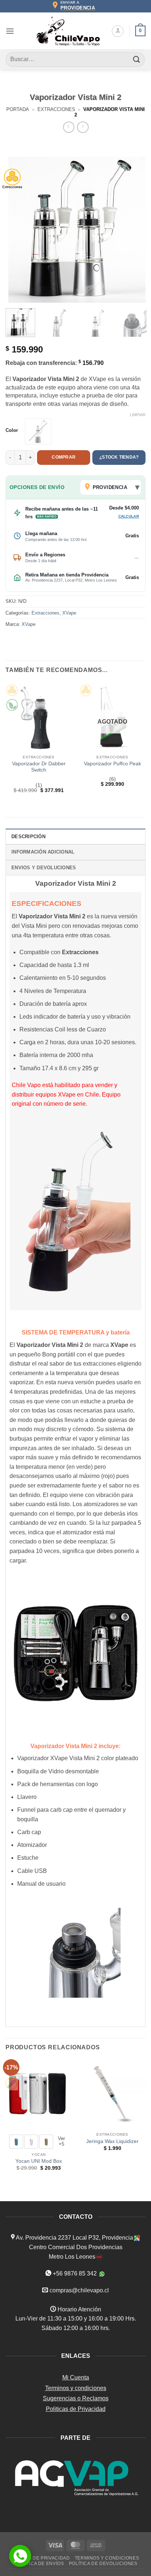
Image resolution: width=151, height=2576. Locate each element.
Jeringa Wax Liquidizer (112, 2141)
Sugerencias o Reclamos (76, 2398)
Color (12, 430)
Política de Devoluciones (103, 2564)
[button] (10, 31)
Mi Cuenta (76, 2377)
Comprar (64, 457)
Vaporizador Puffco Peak (113, 764)
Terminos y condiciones (76, 2388)
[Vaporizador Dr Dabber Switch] (39, 716)
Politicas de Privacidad (76, 2409)
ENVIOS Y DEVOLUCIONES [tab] (44, 868)
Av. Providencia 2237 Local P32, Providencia (74, 2238)
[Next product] (69, 127)
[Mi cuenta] (118, 31)
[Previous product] (83, 127)
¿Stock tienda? (119, 457)
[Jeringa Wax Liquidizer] (112, 2094)
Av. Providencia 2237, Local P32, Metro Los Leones (71, 580)
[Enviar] (137, 59)
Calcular (129, 516)
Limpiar (138, 415)
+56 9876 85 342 (75, 2273)
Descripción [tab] (28, 837)
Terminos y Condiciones (107, 2558)
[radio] (38, 432)
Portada (18, 109)
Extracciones (56, 109)
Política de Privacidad (40, 2558)
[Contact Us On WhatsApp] (20, 2556)
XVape (69, 613)
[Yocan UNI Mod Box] (39, 2094)
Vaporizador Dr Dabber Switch (39, 767)
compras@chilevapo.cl (79, 2290)
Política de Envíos (40, 2564)
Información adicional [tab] (43, 852)
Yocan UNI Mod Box (39, 2161)
